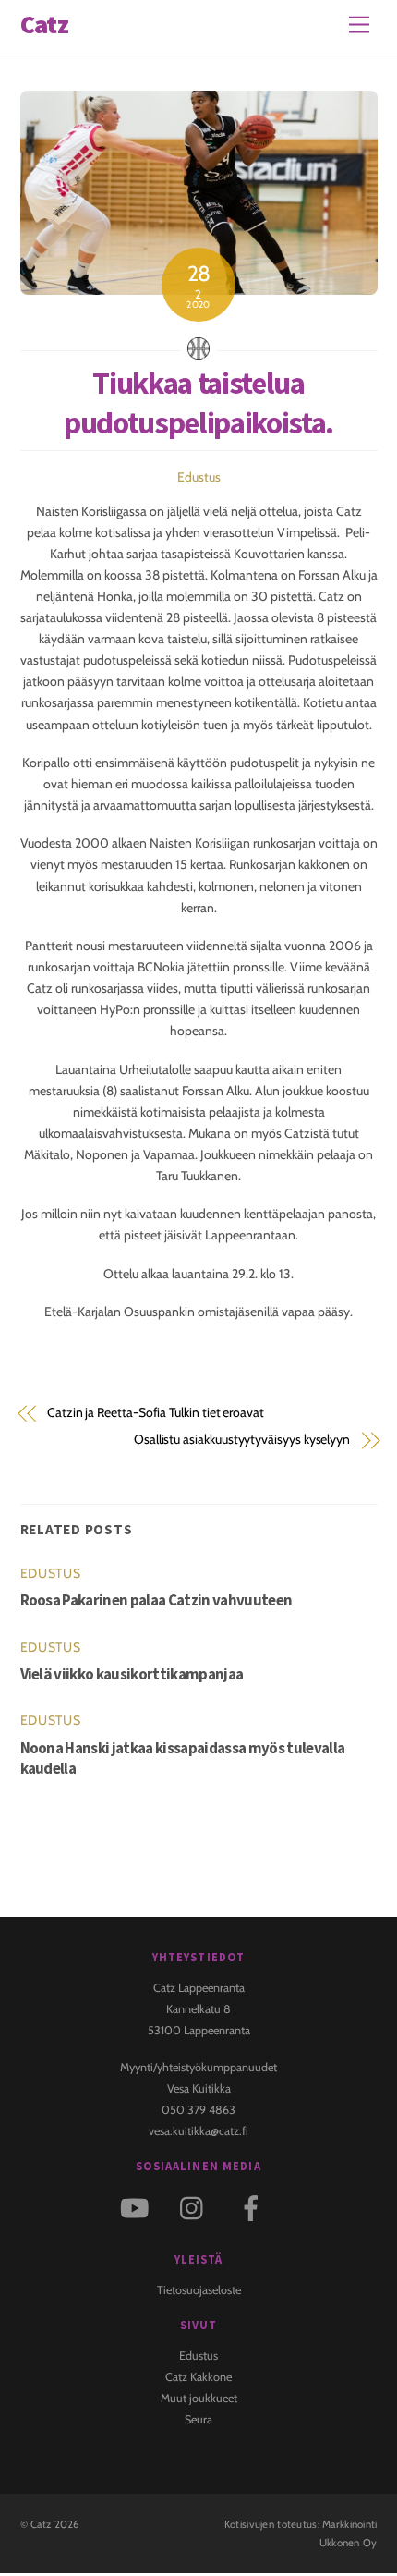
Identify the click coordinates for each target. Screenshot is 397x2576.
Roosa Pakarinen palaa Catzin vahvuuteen (156, 1600)
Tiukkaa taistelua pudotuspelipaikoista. (198, 403)
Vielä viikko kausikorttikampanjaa (132, 1674)
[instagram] (196, 2207)
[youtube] (138, 2207)
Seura (198, 2419)
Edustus (199, 477)
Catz (41, 2524)
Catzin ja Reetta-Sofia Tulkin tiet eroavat (156, 1412)
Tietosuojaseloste (199, 2290)
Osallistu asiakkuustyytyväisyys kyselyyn (242, 1439)
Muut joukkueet (199, 2398)
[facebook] (254, 2207)
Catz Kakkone (198, 2377)
